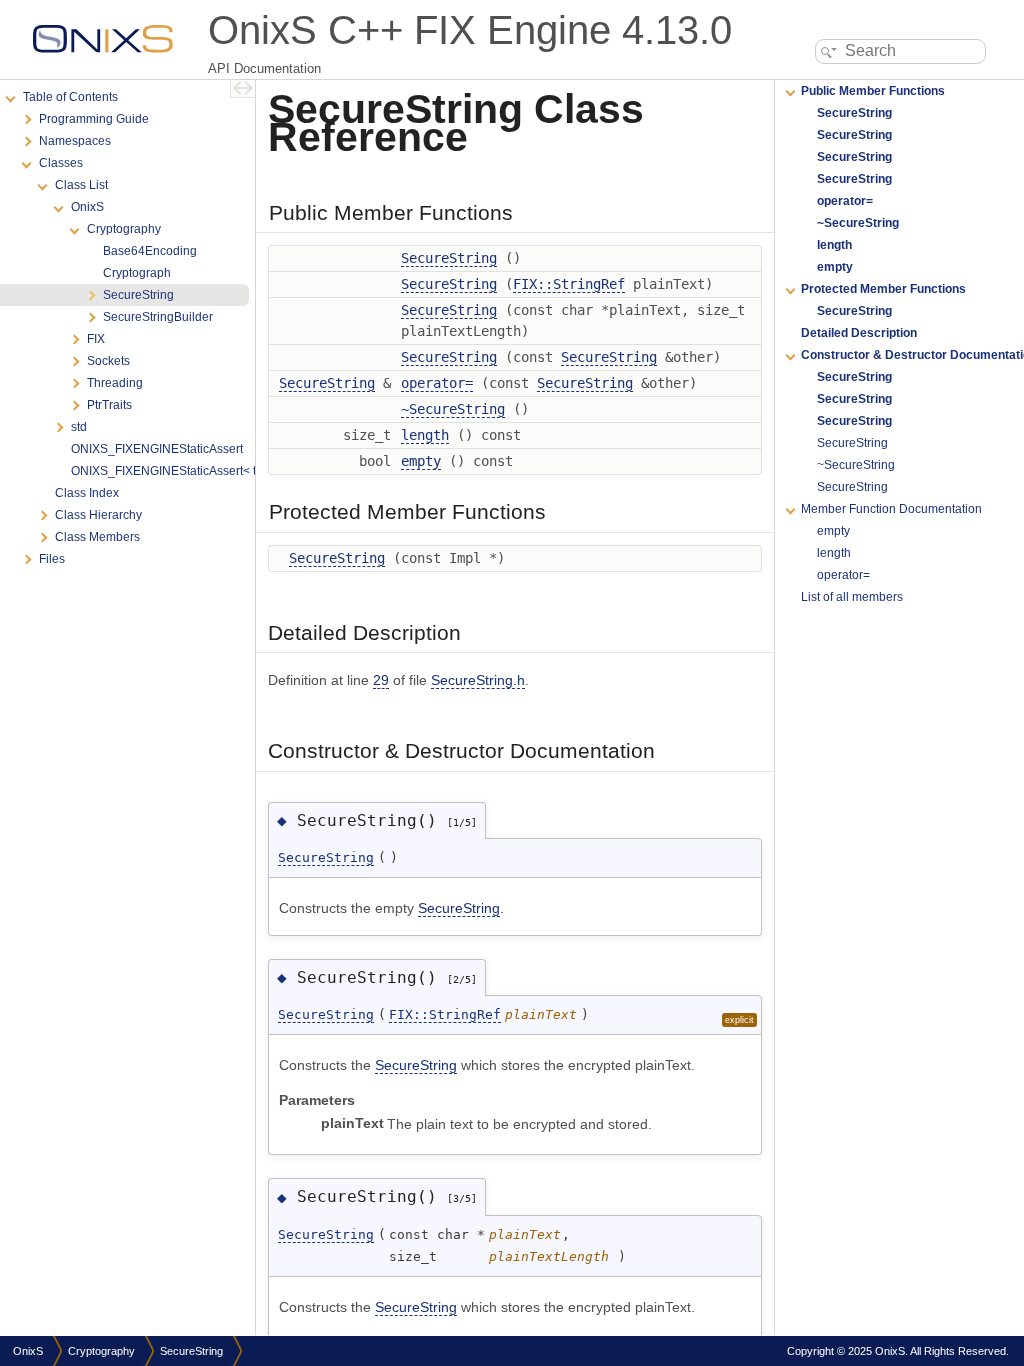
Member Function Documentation (891, 509)
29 (381, 680)
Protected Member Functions (883, 289)
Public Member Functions (873, 91)
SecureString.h (478, 680)
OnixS (28, 1351)
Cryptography (101, 1351)
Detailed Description (859, 333)
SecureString (449, 258)
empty (421, 461)
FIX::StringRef (569, 284)
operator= (437, 383)
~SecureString (453, 409)
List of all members (852, 597)
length (425, 435)
